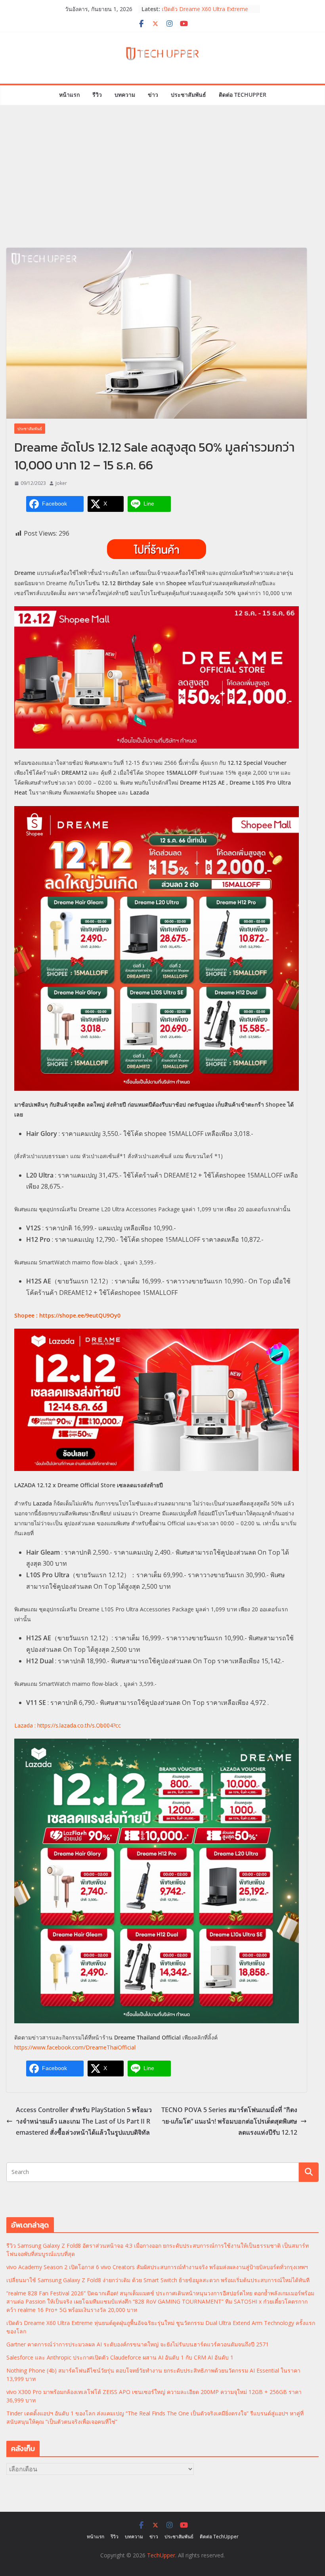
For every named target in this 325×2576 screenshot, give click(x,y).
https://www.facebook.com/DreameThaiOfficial (75, 2047)
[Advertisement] (162, 188)
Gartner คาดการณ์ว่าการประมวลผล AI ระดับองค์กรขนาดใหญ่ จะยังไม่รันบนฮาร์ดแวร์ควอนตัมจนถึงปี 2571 (138, 2344)
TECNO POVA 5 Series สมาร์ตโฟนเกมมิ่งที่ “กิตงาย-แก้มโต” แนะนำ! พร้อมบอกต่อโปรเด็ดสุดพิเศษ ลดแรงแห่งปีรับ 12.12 (229, 2121)
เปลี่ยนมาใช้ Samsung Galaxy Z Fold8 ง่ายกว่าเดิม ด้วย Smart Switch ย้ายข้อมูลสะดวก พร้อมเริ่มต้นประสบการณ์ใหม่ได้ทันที (158, 2280)
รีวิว (97, 95)
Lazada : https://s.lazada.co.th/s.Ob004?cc (68, 1725)
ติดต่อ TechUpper (243, 95)
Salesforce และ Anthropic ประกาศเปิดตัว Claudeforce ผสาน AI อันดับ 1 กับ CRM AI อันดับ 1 (120, 2357)
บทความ (125, 95)
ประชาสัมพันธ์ (188, 95)
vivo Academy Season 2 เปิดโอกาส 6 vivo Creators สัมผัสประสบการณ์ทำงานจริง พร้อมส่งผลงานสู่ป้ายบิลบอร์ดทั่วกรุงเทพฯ (157, 2267)
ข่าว (153, 95)
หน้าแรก (69, 95)
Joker (61, 483)
